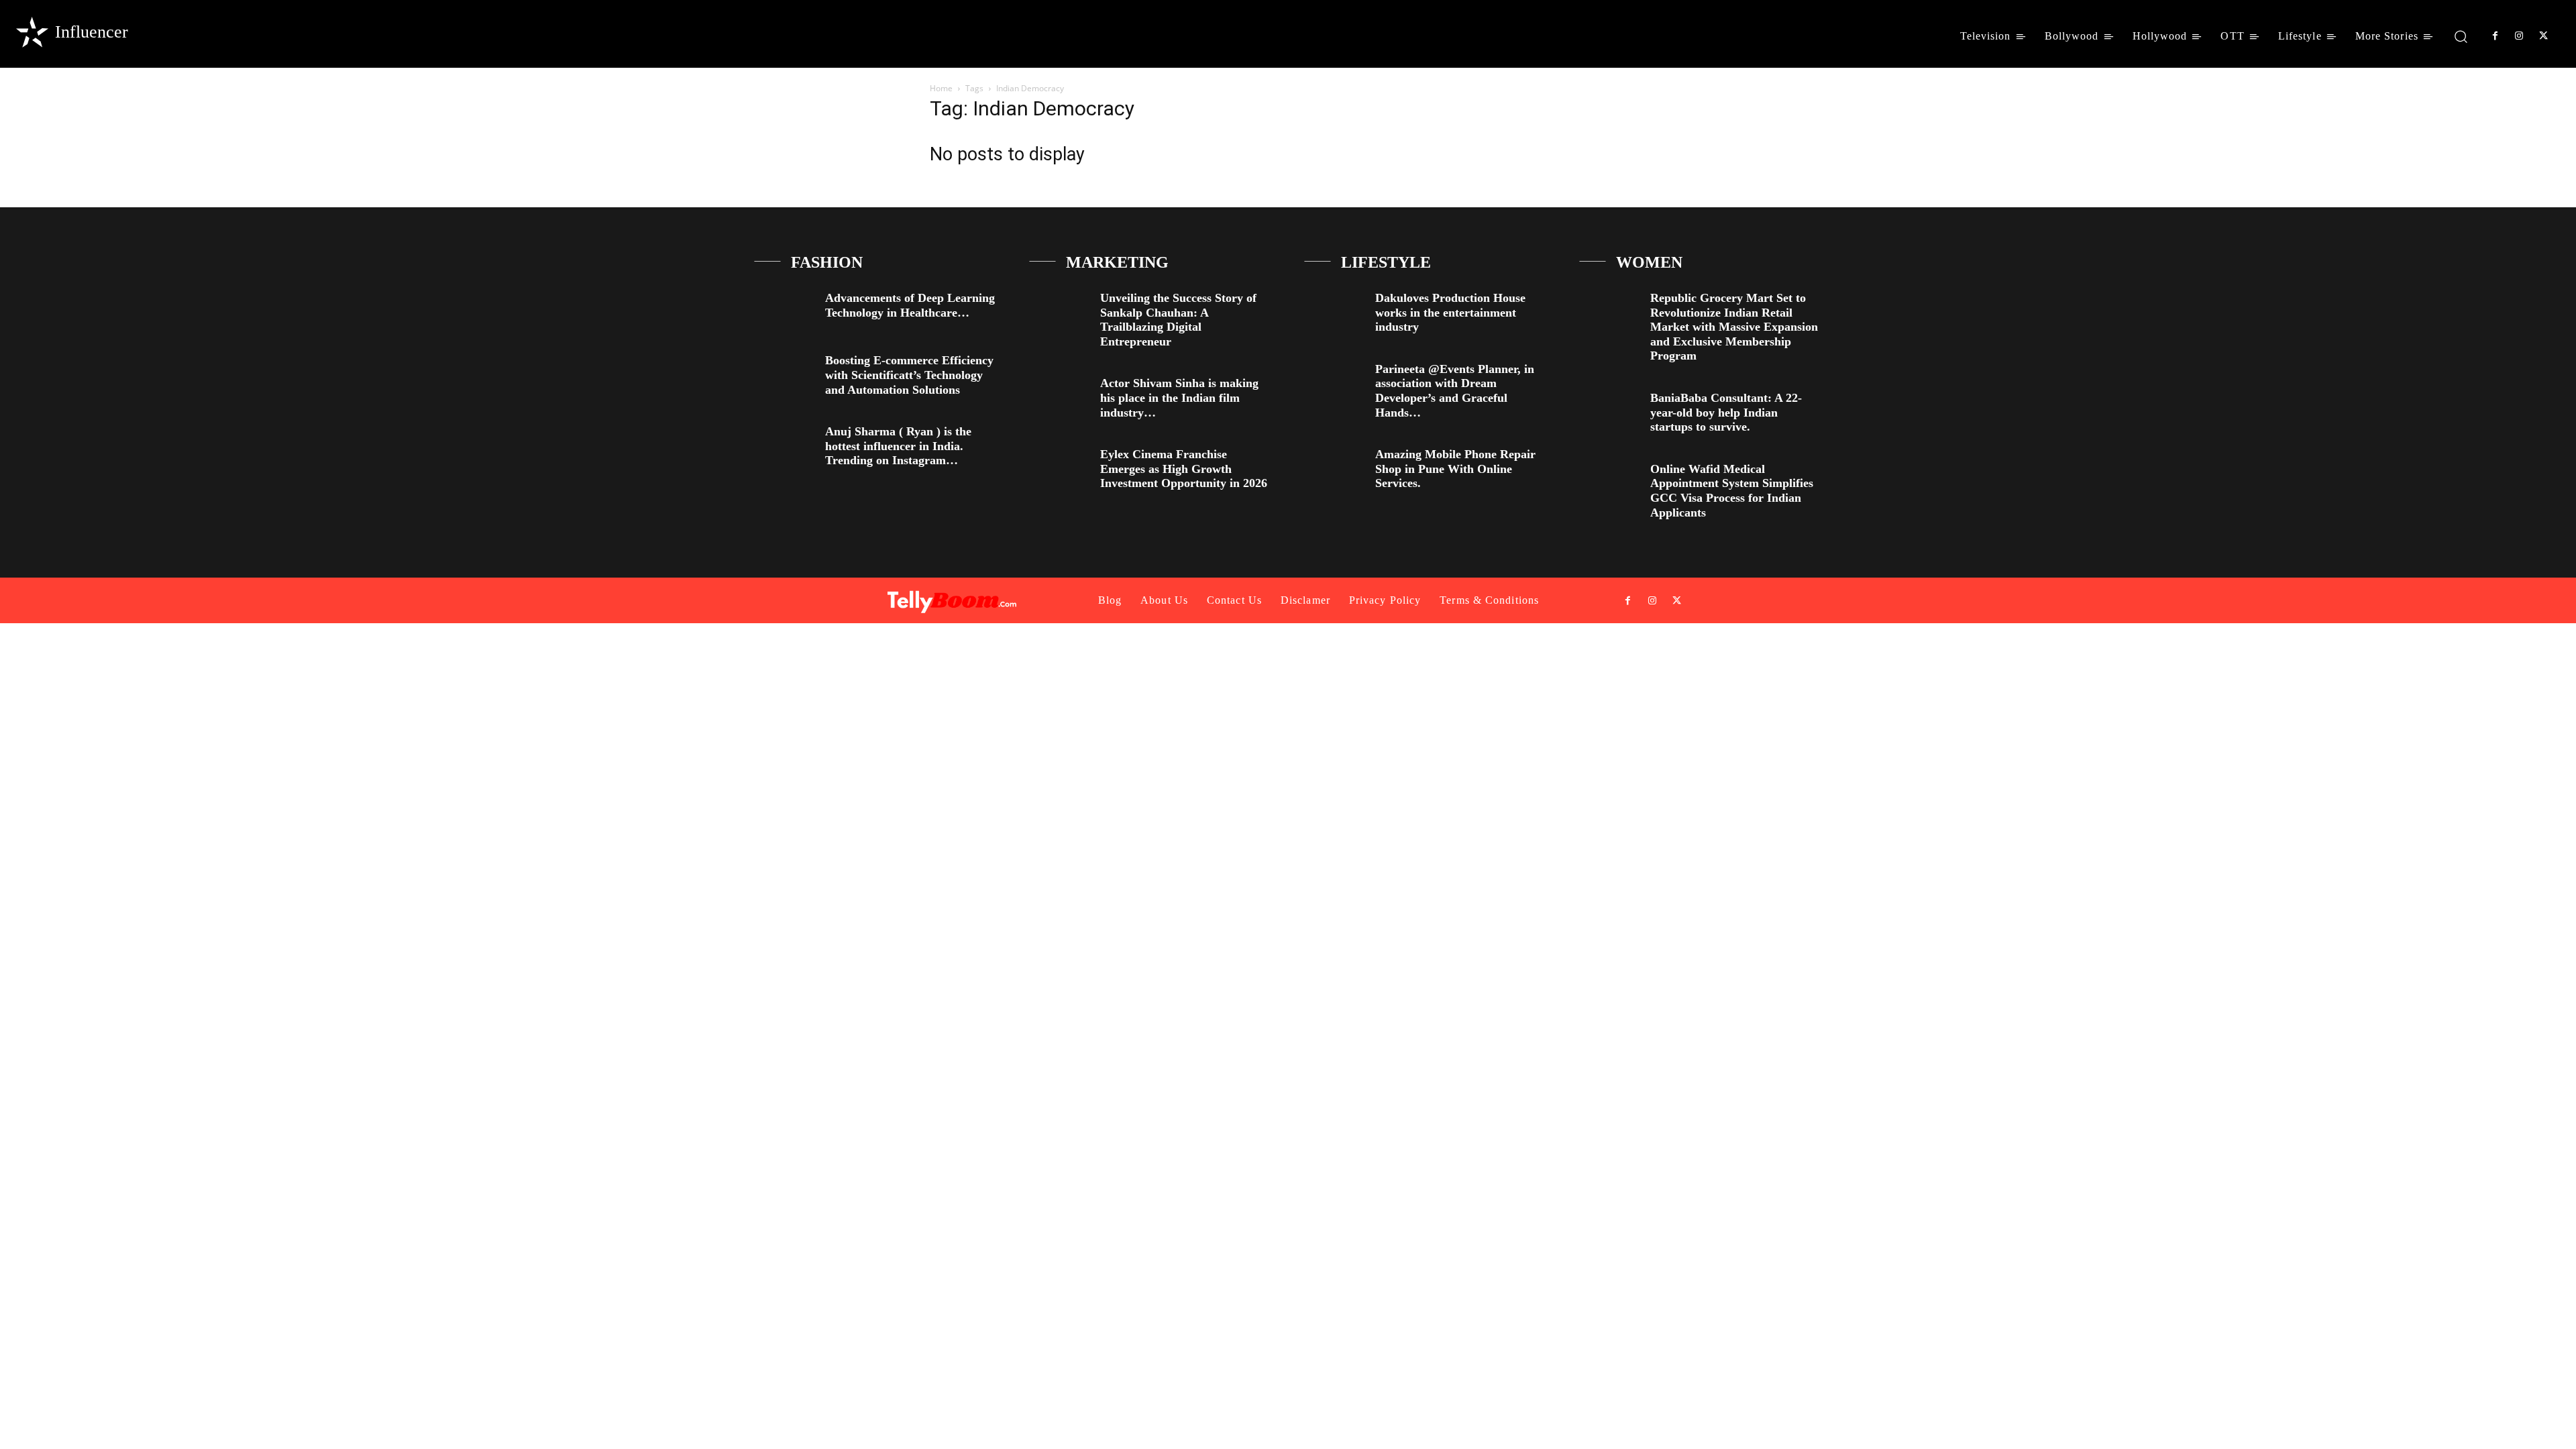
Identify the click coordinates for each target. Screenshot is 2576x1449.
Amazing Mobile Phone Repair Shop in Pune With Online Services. (1455, 469)
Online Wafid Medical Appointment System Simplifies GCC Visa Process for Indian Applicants (1732, 491)
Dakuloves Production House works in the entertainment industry (1450, 312)
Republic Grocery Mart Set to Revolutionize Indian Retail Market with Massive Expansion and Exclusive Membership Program (1734, 327)
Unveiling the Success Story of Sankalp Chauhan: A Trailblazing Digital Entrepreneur (1178, 320)
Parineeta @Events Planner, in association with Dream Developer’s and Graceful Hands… (1455, 391)
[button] (2461, 36)
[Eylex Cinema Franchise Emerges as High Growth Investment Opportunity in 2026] (1060, 465)
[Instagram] (2519, 36)
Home (941, 88)
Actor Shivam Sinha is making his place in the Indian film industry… (1179, 397)
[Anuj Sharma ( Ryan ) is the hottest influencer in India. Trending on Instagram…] (785, 442)
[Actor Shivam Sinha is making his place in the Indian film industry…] (1060, 394)
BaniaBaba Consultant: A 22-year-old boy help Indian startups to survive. (1726, 412)
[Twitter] (2544, 36)
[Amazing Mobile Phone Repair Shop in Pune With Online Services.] (1335, 465)
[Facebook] (2495, 36)
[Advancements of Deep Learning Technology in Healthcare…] (785, 309)
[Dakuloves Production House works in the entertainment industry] (1335, 309)
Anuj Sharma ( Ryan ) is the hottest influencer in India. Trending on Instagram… (898, 446)
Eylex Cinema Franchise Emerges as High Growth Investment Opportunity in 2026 (1184, 469)
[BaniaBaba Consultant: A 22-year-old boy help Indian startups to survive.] (1610, 409)
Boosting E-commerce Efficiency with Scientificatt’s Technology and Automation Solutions (909, 375)
